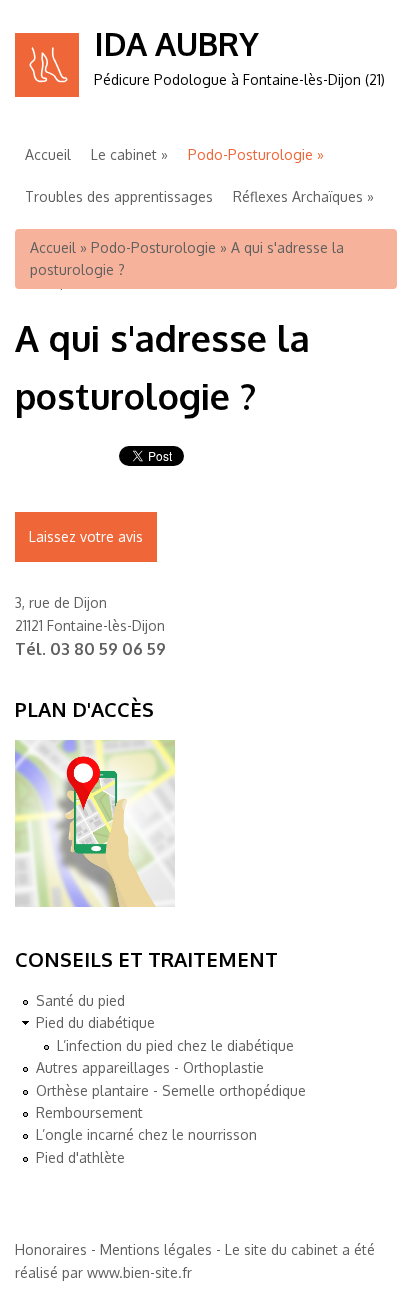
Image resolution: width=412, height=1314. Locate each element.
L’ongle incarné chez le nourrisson (146, 1134)
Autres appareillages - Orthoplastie (150, 1067)
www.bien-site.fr (139, 1272)
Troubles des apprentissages (119, 196)
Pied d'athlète (80, 1157)
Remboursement (89, 1112)
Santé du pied (80, 1000)
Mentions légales (156, 1249)
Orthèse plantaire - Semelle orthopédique (171, 1090)
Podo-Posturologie (250, 154)
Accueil (48, 154)
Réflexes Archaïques (298, 196)
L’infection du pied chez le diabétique (175, 1045)
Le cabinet (124, 154)
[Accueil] (47, 91)
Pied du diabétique (95, 1022)
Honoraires (51, 1249)
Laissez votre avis (86, 536)
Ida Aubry (176, 43)
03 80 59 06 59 (108, 649)
